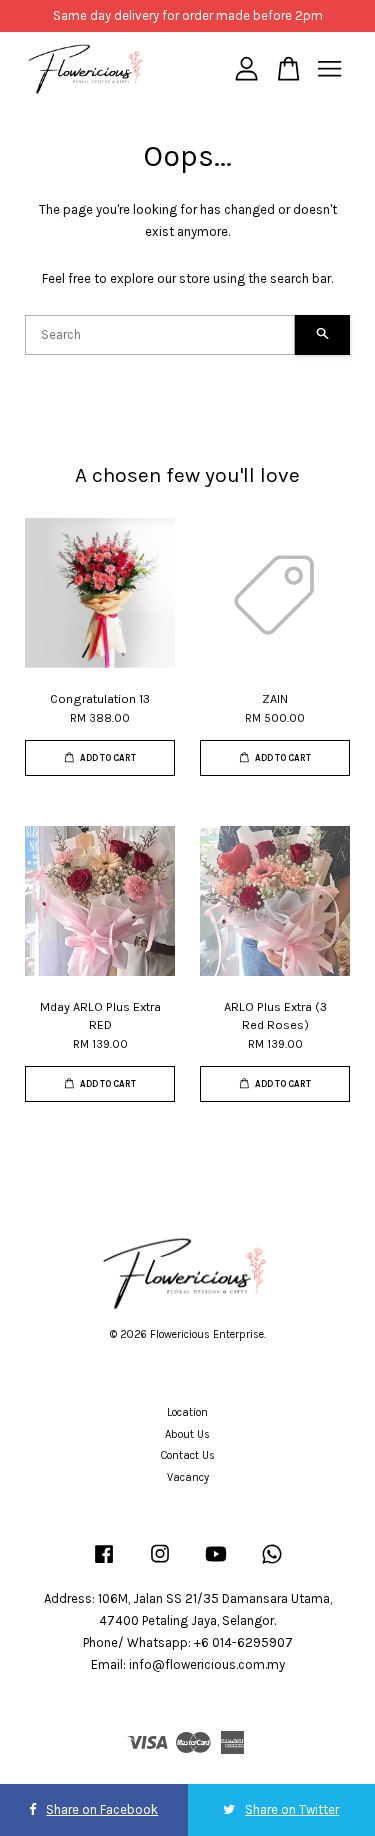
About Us (187, 1434)
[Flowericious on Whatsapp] (272, 1564)
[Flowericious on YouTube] (216, 1564)
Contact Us (188, 1455)
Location (187, 1412)
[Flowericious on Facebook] (104, 1564)
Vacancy (188, 1477)
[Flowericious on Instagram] (160, 1564)
